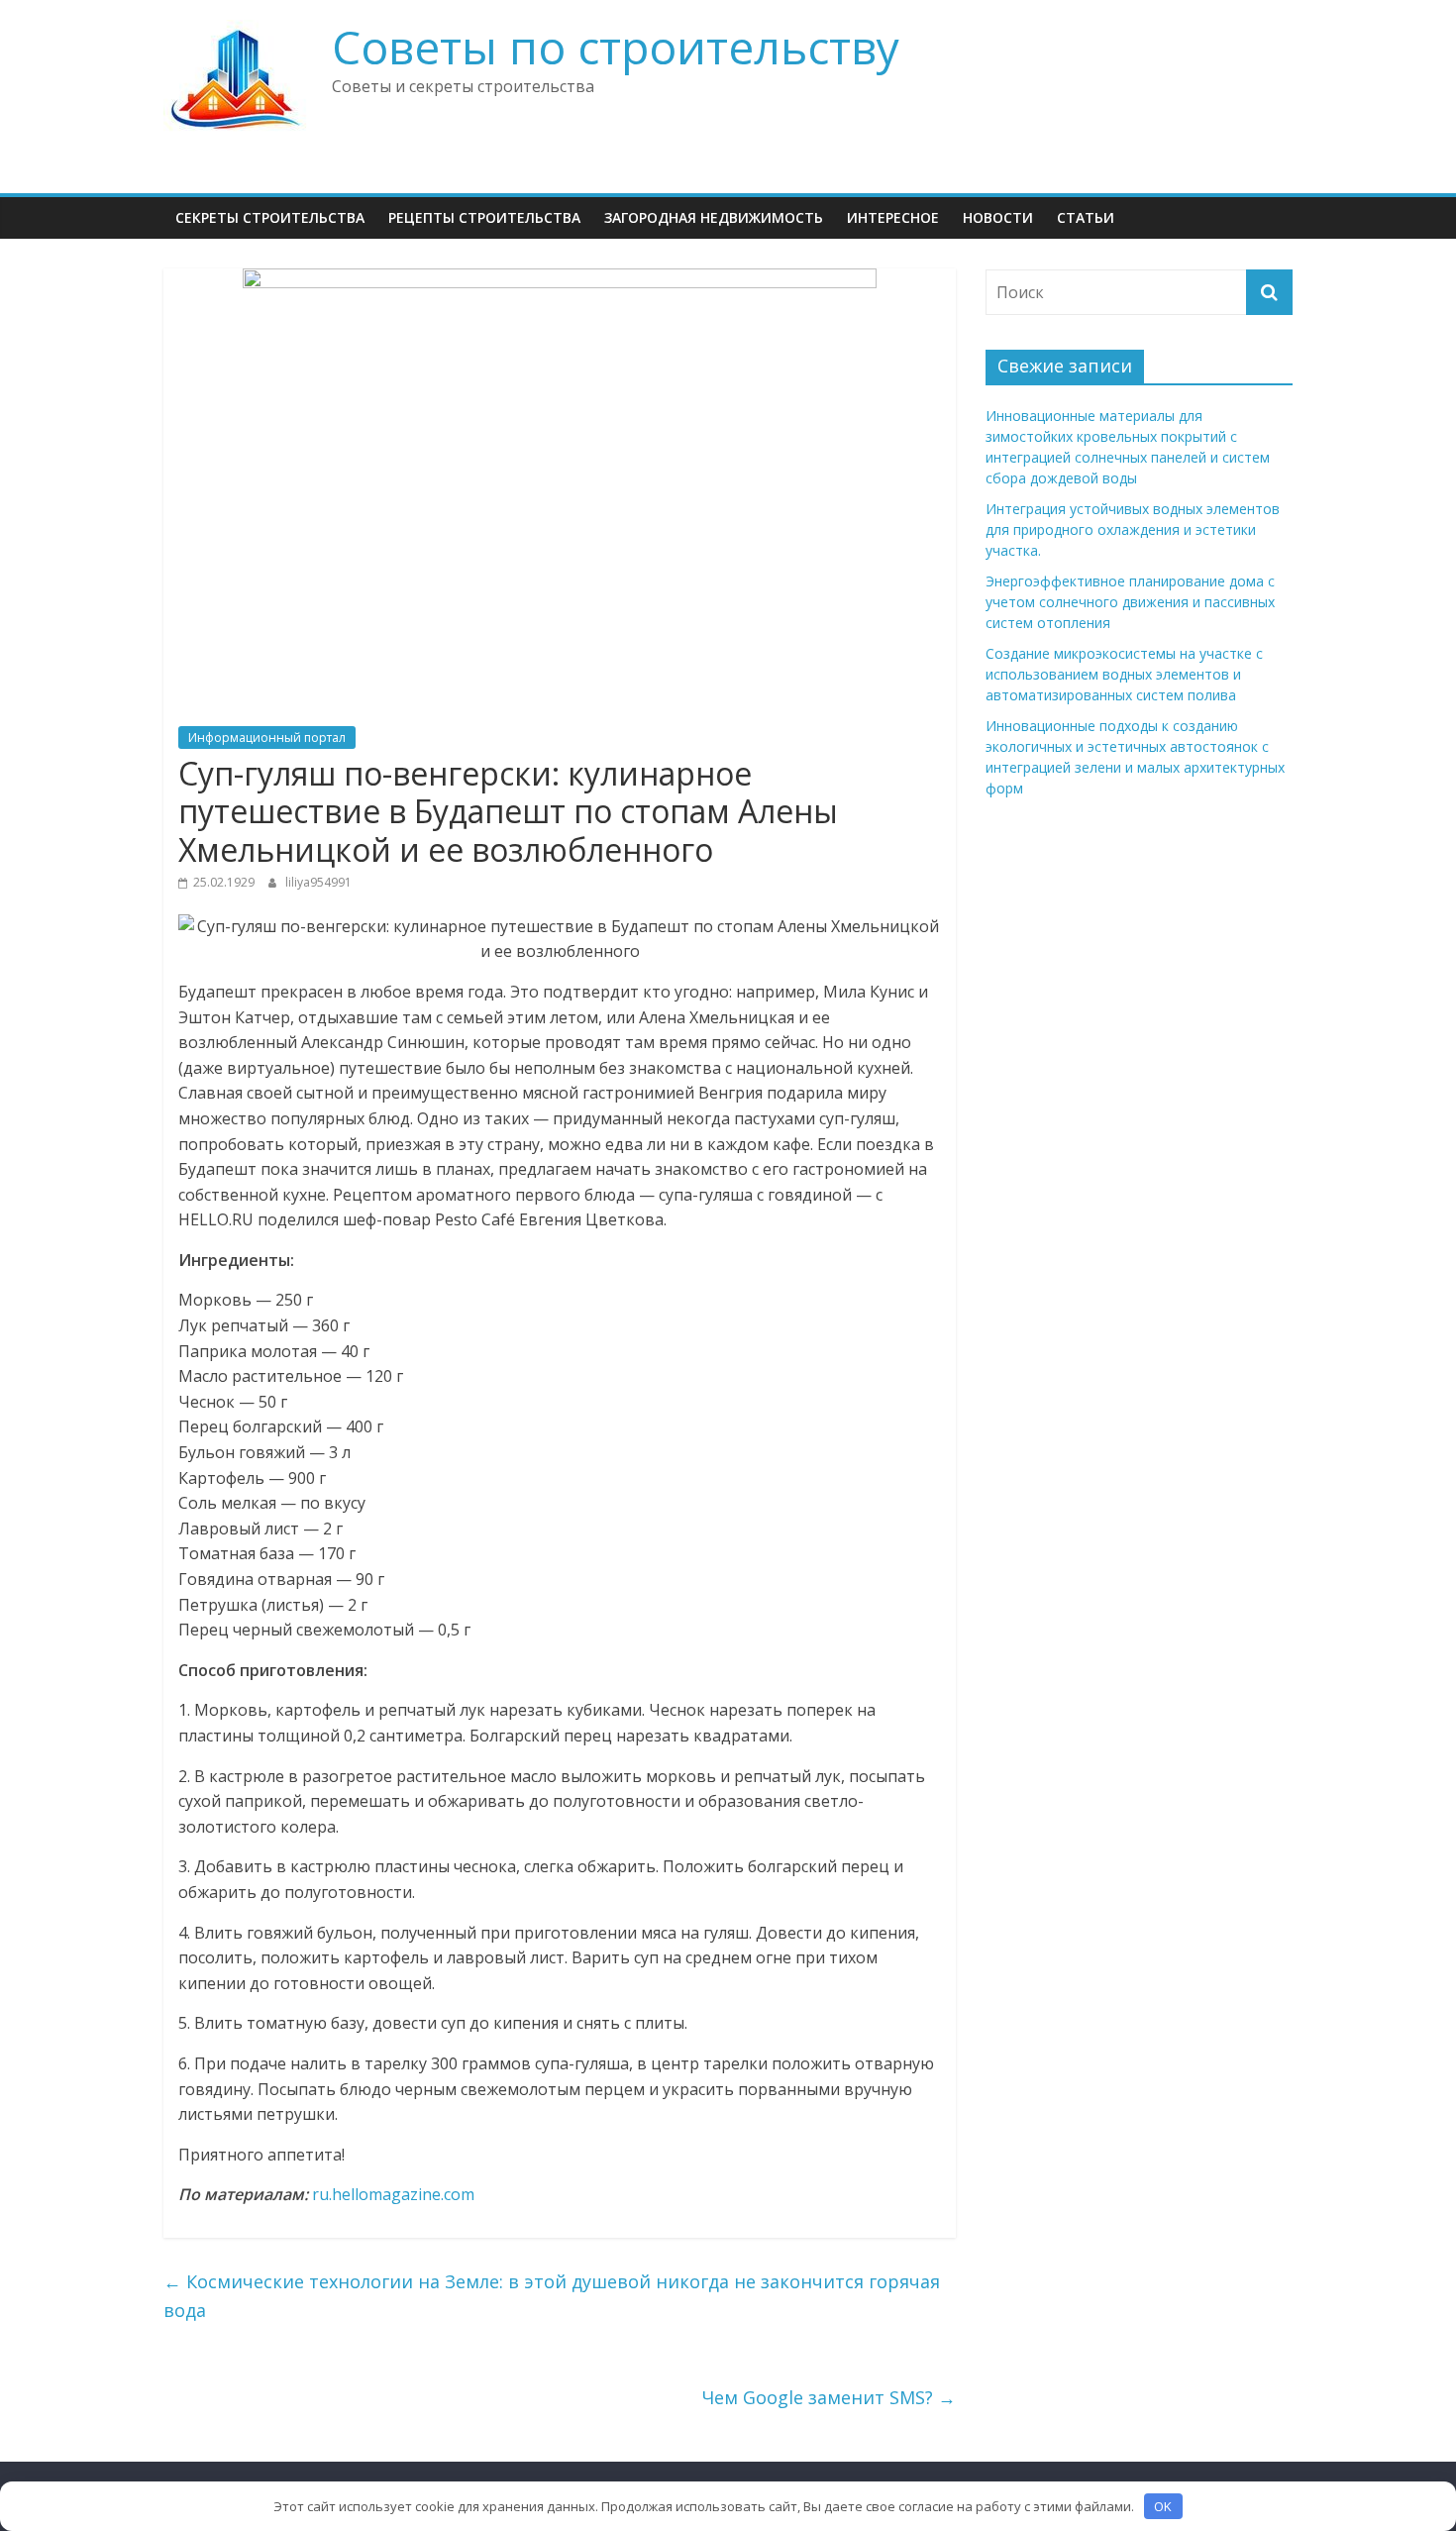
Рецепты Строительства (484, 217)
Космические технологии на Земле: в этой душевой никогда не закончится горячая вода (552, 2296)
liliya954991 (318, 882)
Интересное (893, 217)
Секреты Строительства (270, 217)
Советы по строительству (616, 47)
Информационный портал (267, 738)
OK (1163, 2506)
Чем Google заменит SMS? (829, 2397)
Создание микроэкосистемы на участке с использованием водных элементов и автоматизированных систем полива (1124, 674)
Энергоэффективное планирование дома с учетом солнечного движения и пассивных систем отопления (1130, 602)
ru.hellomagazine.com (393, 2194)
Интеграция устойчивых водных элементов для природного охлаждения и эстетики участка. (1133, 529)
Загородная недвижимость (714, 217)
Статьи (1086, 217)
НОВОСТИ (998, 217)
